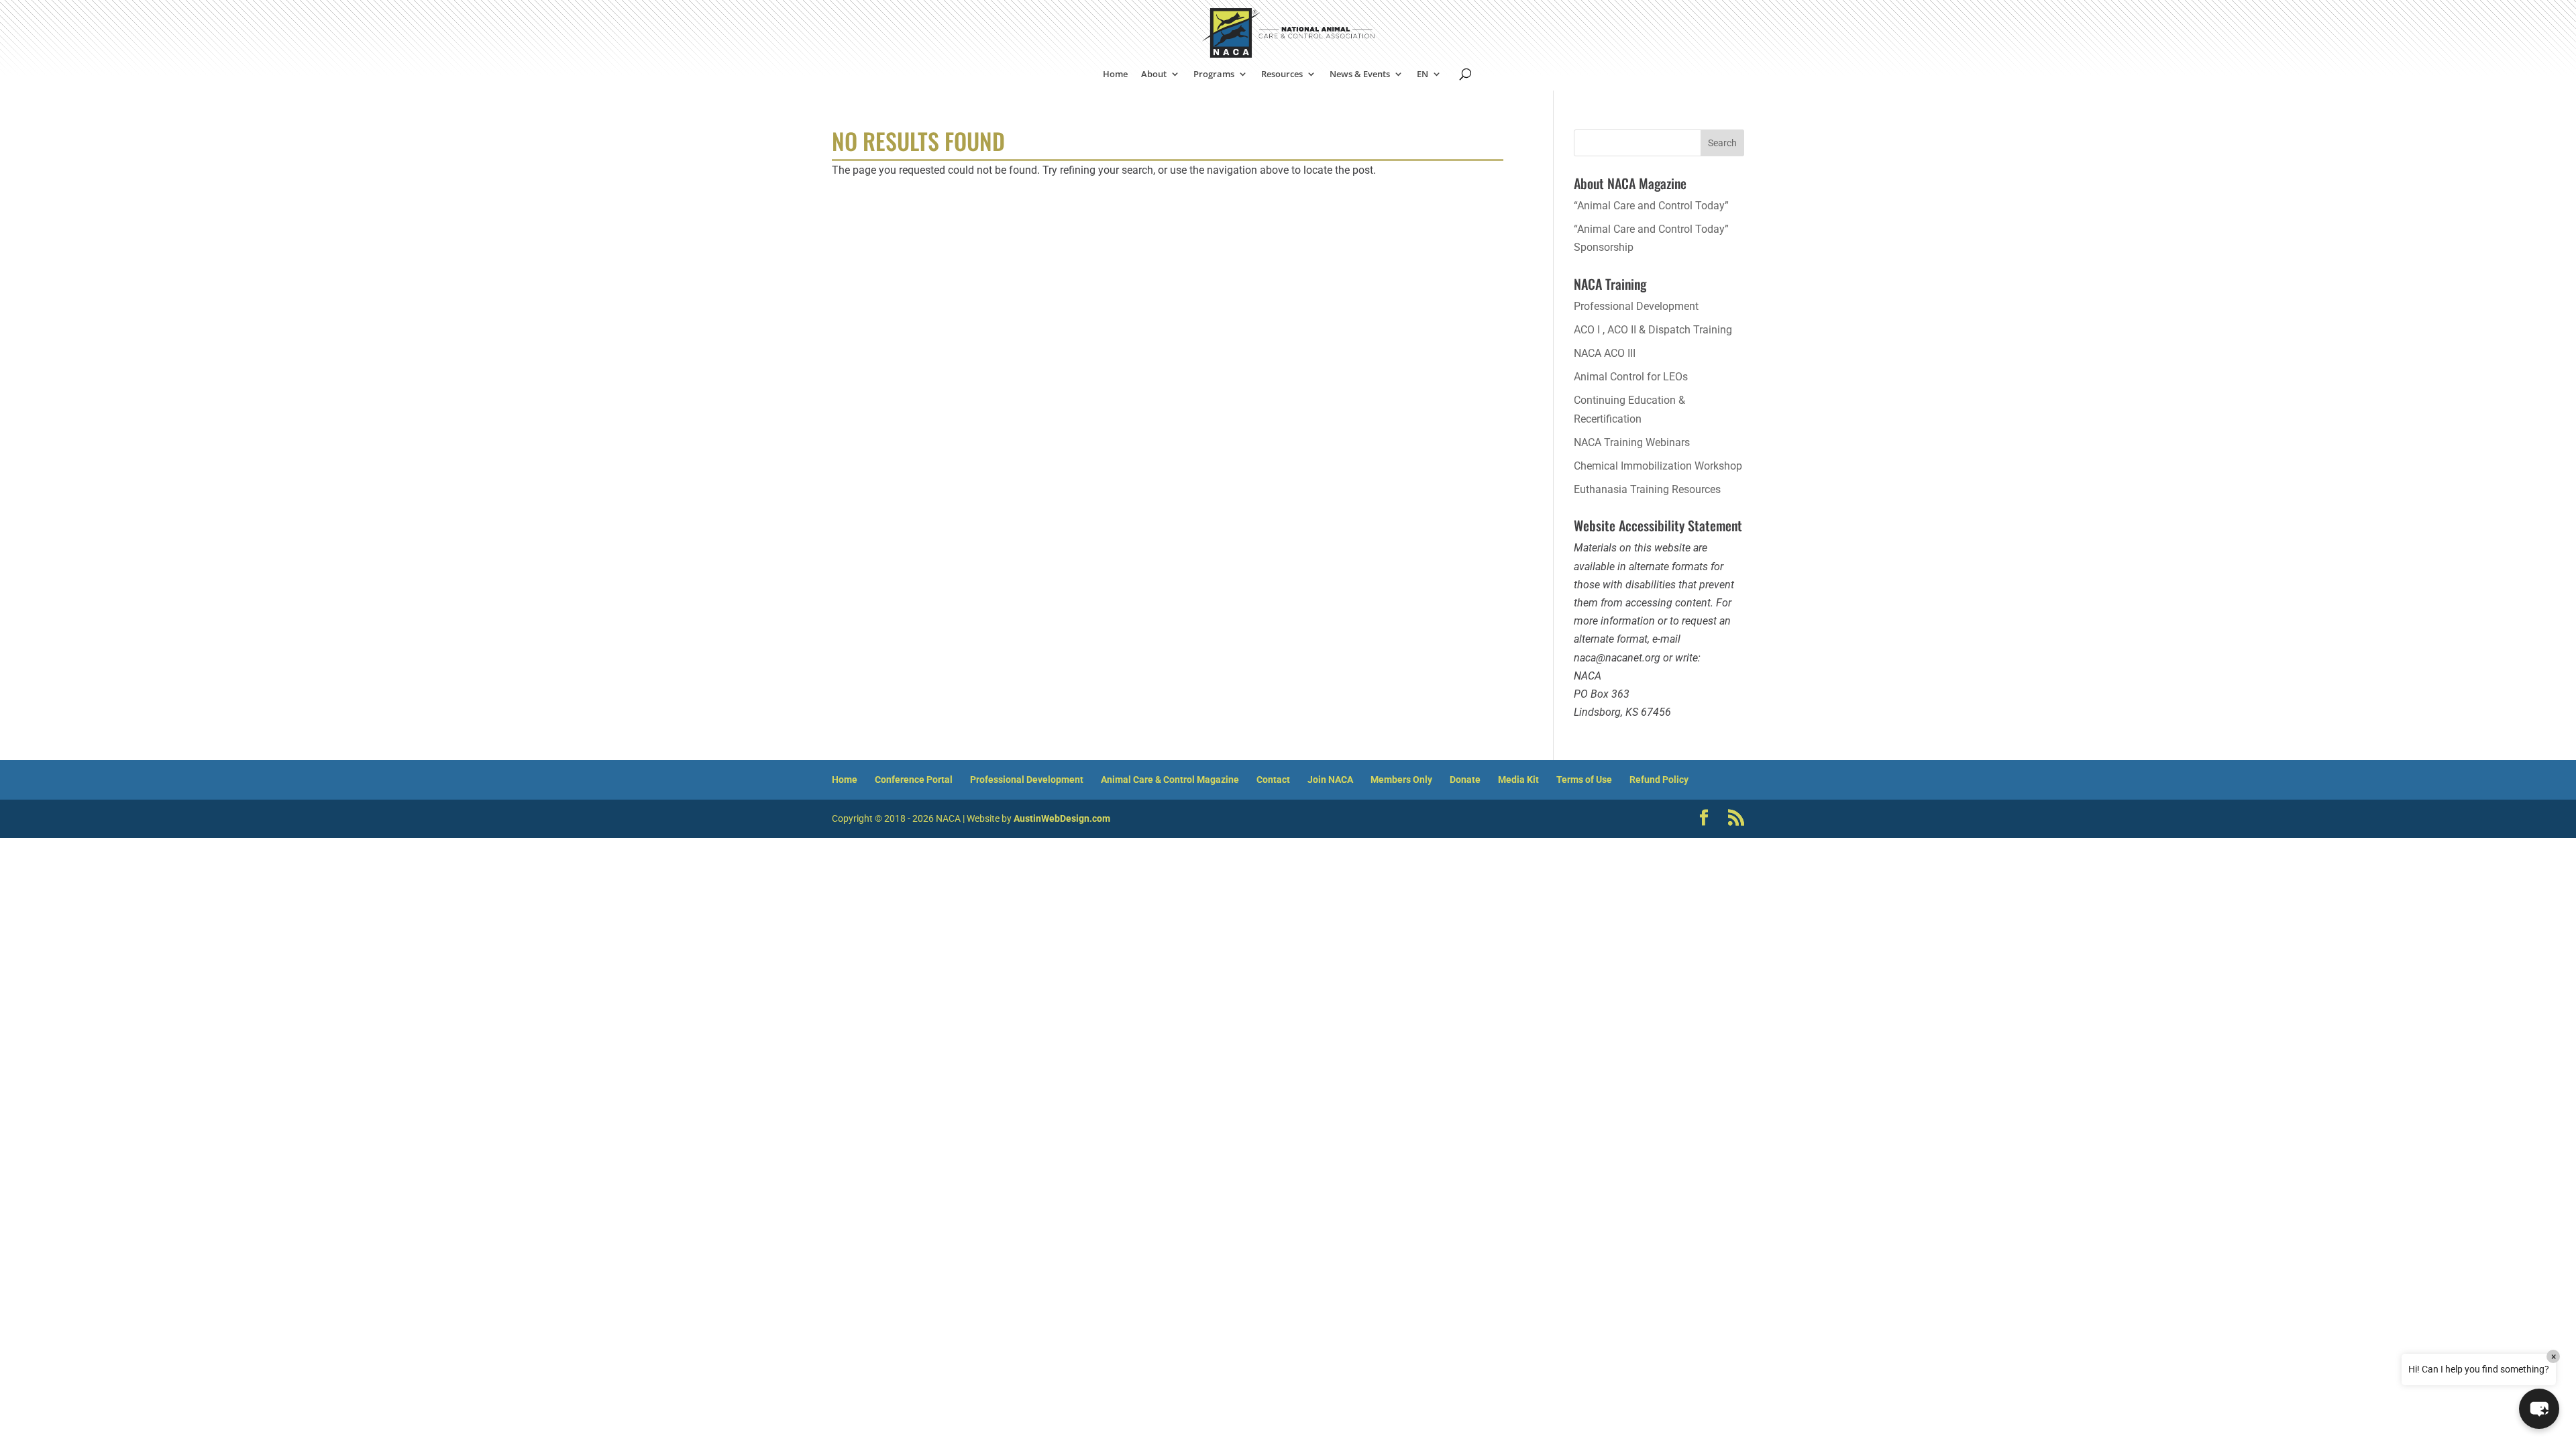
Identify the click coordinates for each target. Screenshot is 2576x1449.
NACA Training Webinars (1632, 442)
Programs (1214, 74)
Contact (1273, 780)
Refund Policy (1659, 780)
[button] (2539, 1409)
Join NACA (1330, 780)
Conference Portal (914, 780)
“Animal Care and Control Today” (1651, 206)
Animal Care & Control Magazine (1170, 780)
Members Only (1401, 780)
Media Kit (1518, 780)
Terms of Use (1584, 780)
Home (1115, 74)
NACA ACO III (1605, 353)
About (1154, 74)
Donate (1465, 780)
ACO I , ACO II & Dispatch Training (1653, 330)
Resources (1282, 74)
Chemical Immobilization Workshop (1658, 466)
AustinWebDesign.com (1062, 818)
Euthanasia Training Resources (1647, 489)
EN (1423, 74)
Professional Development (1636, 306)
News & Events (1360, 74)
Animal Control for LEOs (1631, 377)
